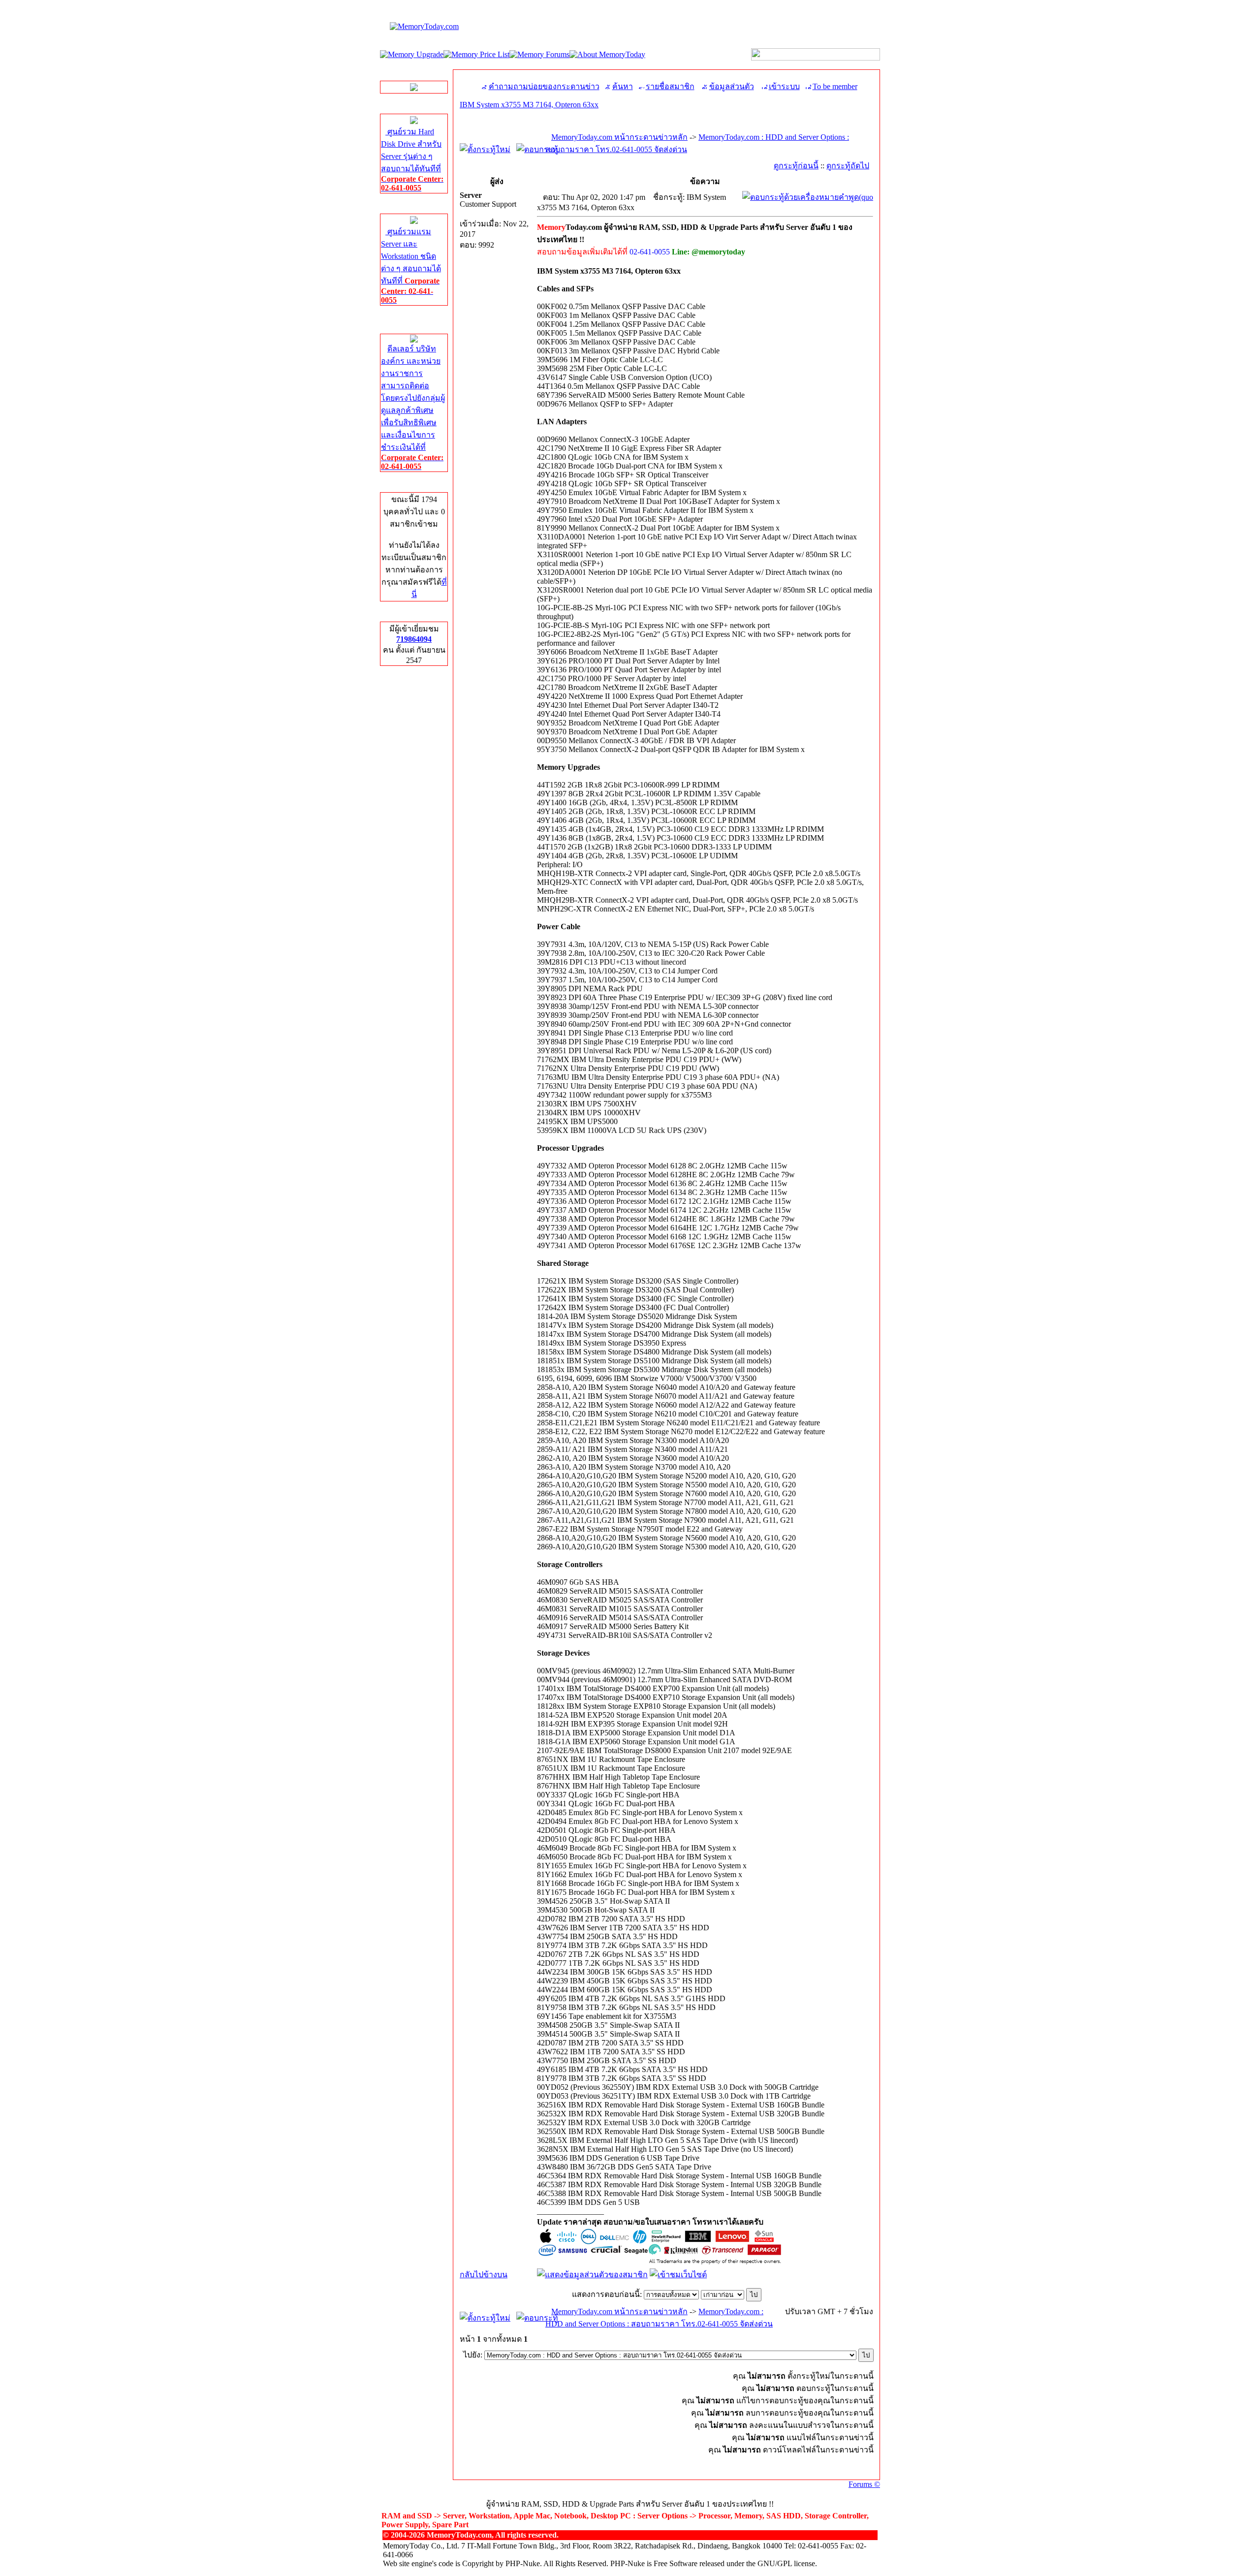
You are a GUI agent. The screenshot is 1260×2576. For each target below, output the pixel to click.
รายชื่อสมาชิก (670, 86)
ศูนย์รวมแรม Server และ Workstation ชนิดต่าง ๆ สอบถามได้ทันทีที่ (411, 266)
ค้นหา (623, 86)
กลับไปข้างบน (484, 2275)
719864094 (414, 639)
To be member (835, 86)
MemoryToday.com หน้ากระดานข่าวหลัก (619, 137)
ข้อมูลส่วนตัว (732, 86)
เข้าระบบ (784, 86)
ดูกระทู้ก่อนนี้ (796, 166)
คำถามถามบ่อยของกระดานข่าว (544, 86)
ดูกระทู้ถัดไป (848, 166)
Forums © (864, 2484)
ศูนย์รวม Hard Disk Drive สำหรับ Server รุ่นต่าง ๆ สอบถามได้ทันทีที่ (412, 160)
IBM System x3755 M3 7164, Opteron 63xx (529, 105)
